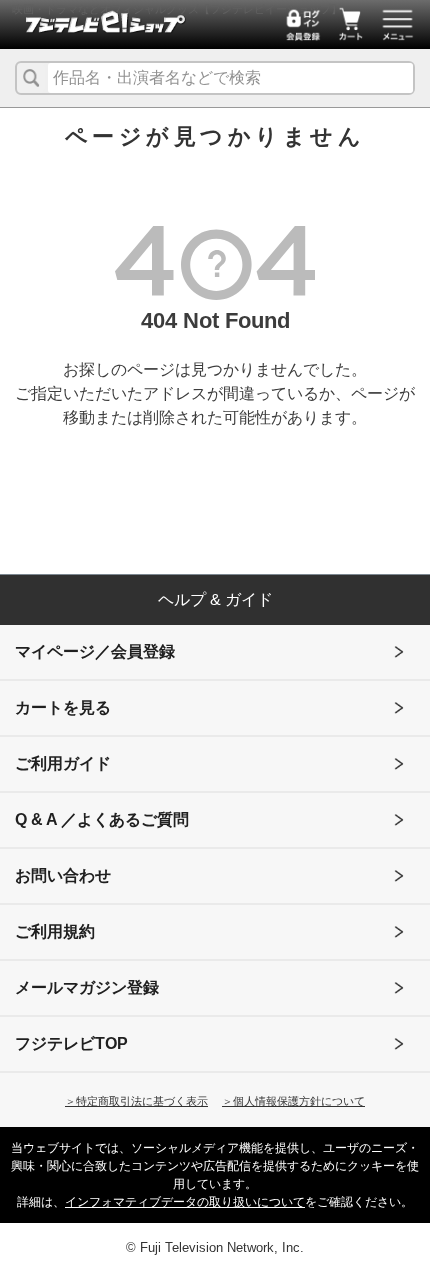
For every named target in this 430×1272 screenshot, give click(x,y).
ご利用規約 (55, 931)
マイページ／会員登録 (95, 651)
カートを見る (63, 707)
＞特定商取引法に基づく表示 (136, 1101)
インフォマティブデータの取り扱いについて (185, 1202)
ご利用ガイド (63, 763)
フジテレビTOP (71, 1043)
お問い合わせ (63, 875)
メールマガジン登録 (87, 987)
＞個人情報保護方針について (293, 1101)
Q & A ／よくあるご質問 (102, 819)
